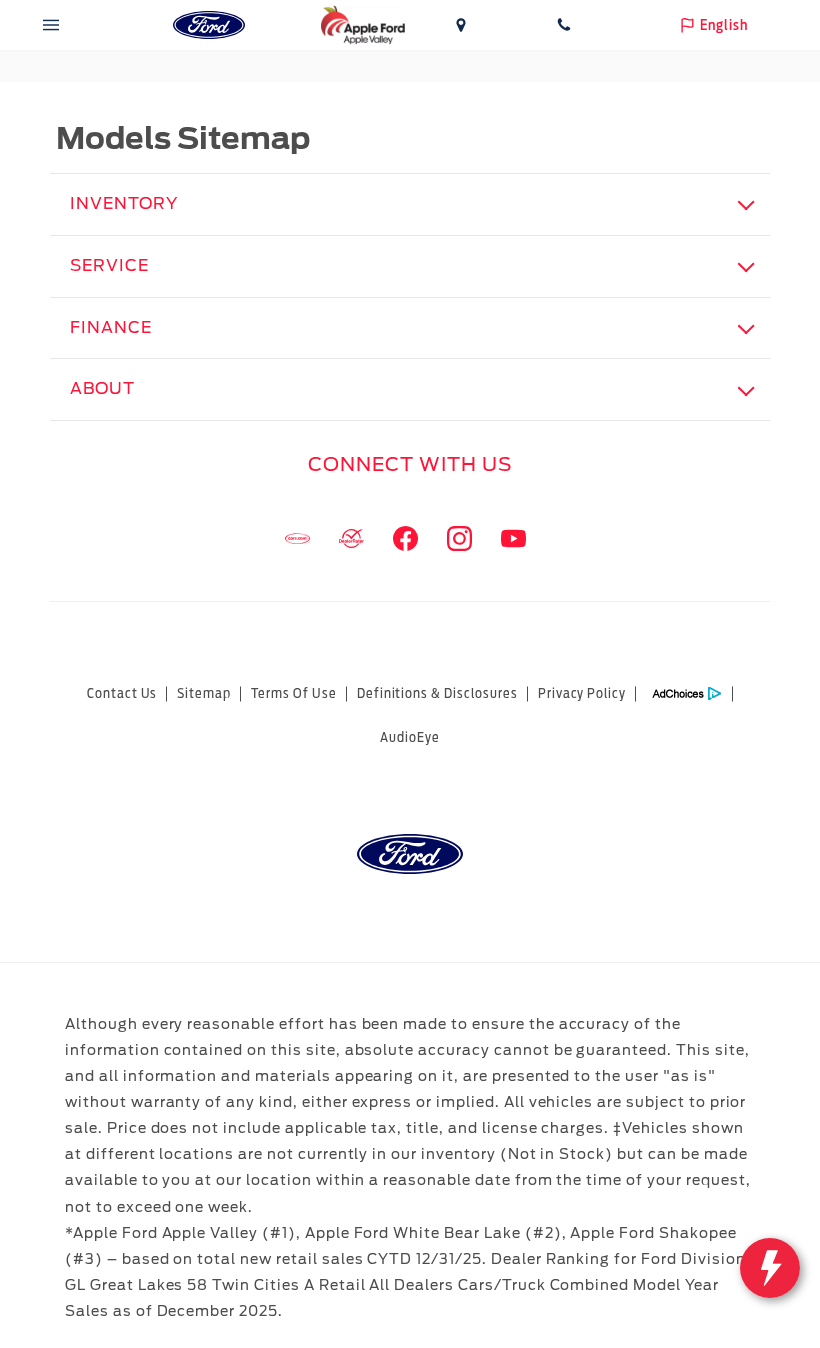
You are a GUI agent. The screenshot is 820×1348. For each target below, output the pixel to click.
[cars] (297, 539)
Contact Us (122, 693)
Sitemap (204, 693)
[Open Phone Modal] (564, 25)
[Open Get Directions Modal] (461, 25)
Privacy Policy (582, 693)
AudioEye (410, 737)
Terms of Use (294, 693)
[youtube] (513, 539)
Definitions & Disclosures (437, 693)
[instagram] (459, 539)
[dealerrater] (351, 539)
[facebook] (405, 539)
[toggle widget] (770, 1268)
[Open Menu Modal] (51, 25)
